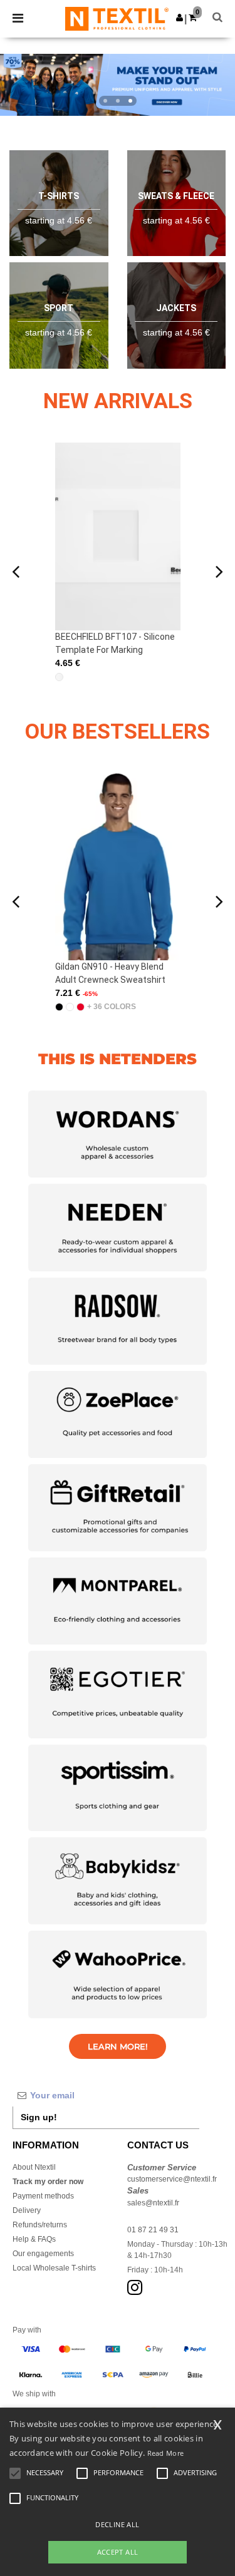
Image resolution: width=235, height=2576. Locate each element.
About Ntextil (34, 2167)
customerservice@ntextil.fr (172, 2179)
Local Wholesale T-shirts (54, 2268)
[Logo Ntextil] (117, 18)
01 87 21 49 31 (153, 2230)
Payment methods (43, 2196)
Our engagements (43, 2254)
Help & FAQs (34, 2239)
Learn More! (118, 2046)
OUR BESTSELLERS (118, 731)
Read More (166, 2453)
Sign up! (39, 2117)
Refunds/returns (40, 2225)
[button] (180, 18)
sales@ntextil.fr (153, 2203)
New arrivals (118, 401)
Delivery (27, 2210)
